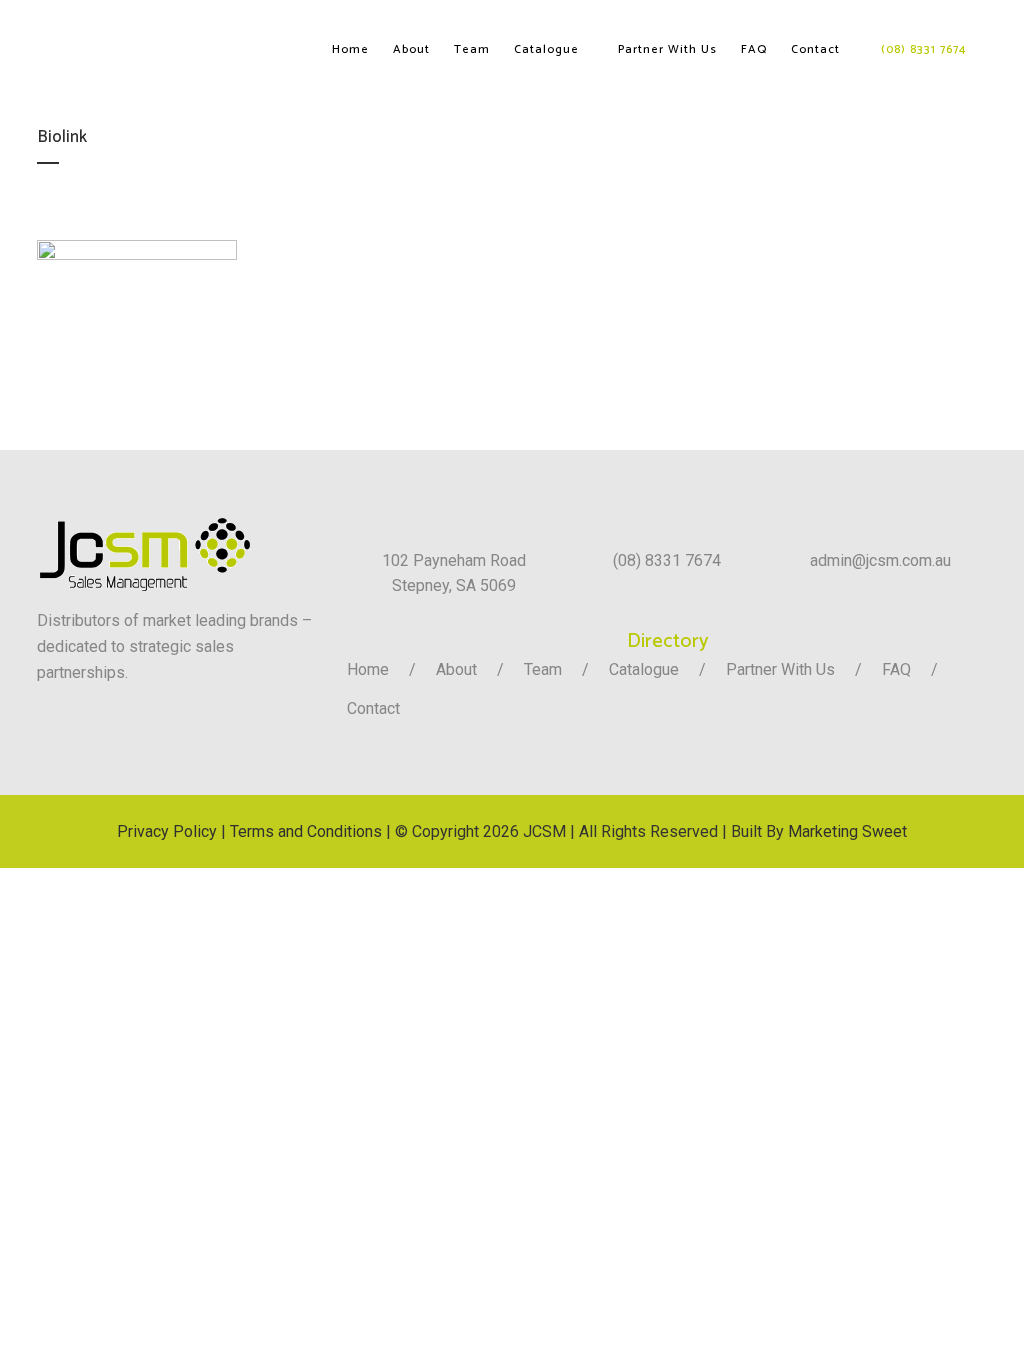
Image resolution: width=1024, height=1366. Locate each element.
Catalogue (644, 669)
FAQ (896, 669)
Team (543, 669)
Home (368, 669)
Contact (373, 708)
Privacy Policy (167, 831)
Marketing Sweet (847, 831)
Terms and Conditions (306, 831)
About (456, 669)
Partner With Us (780, 669)
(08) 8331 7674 (667, 560)
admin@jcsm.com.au (880, 560)
